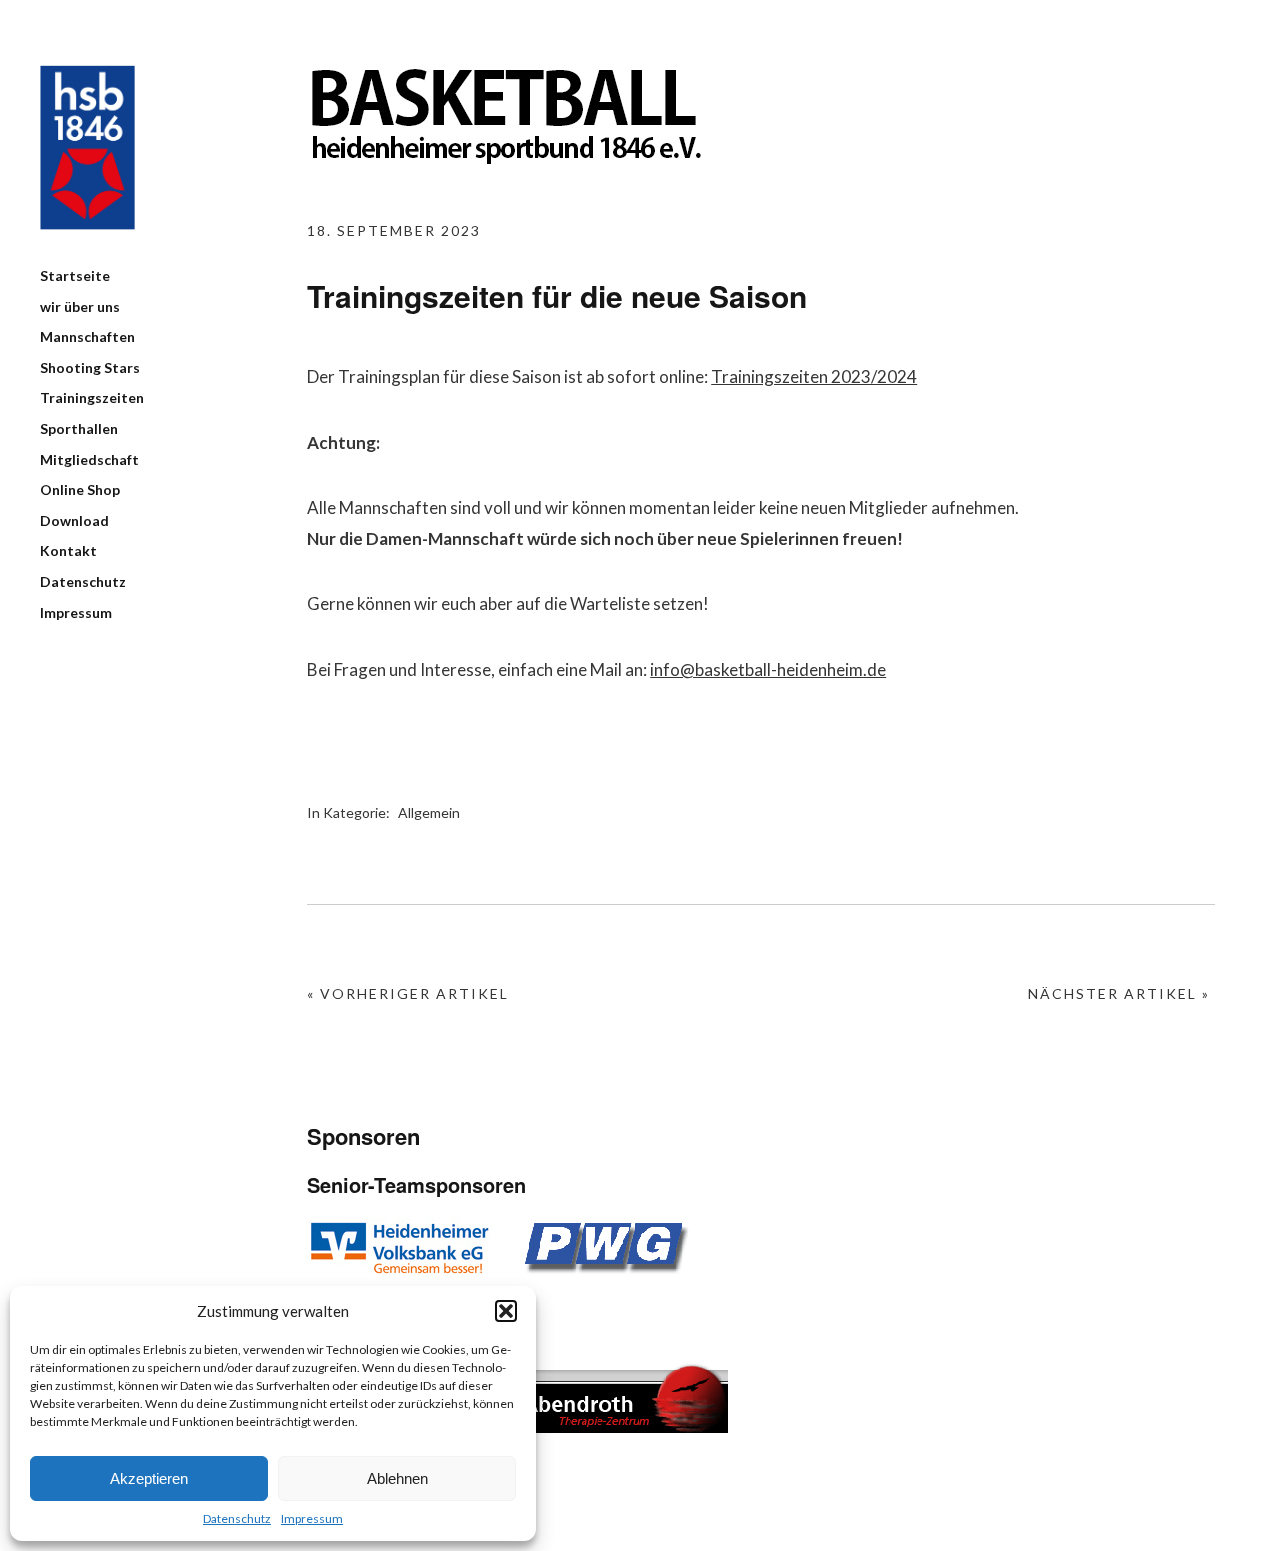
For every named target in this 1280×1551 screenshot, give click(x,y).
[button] (506, 1311)
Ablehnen (397, 1478)
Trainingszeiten (92, 397)
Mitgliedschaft (89, 459)
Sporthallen (79, 428)
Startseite (75, 275)
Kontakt (68, 550)
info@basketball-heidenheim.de (768, 669)
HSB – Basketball (87, 147)
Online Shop (80, 489)
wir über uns (80, 306)
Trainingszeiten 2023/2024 (814, 376)
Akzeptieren (149, 1478)
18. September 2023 (394, 230)
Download (74, 520)
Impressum (312, 1518)
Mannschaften (87, 336)
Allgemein (429, 812)
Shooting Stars (90, 367)
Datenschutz (237, 1518)
